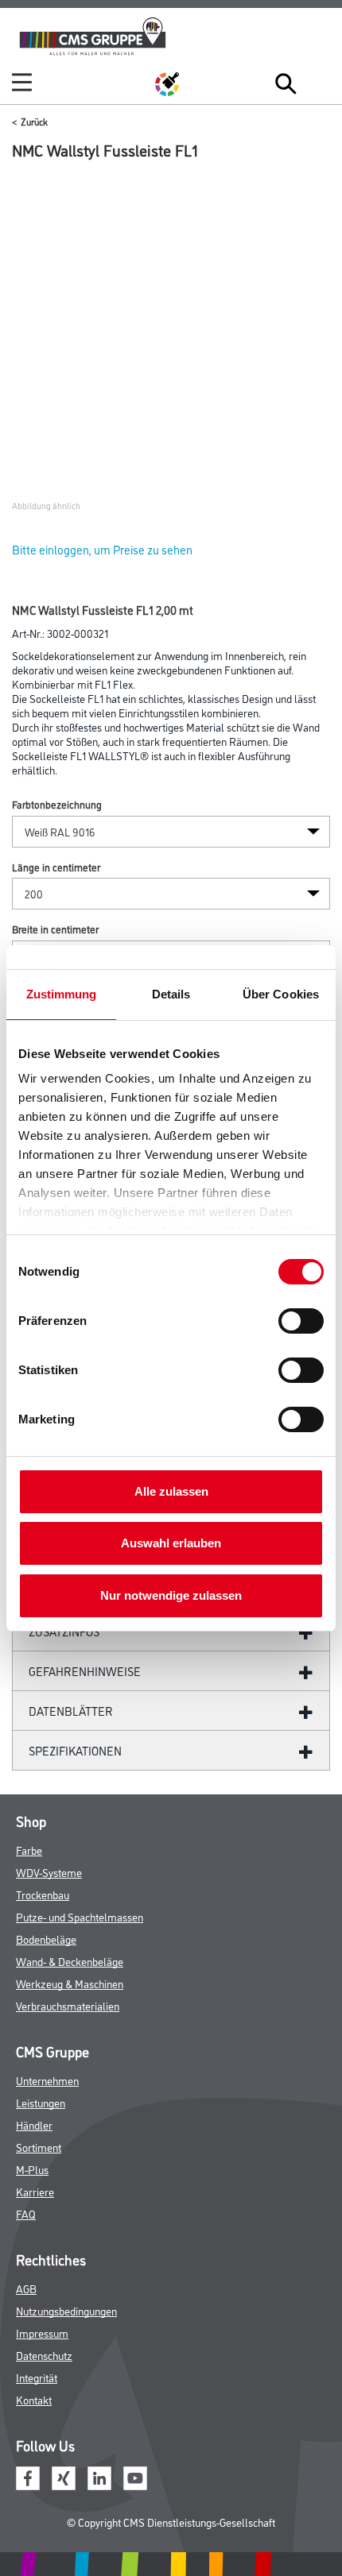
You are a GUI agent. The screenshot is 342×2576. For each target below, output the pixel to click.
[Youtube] (135, 2476)
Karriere (35, 2191)
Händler (34, 2124)
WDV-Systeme (49, 1872)
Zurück (34, 121)
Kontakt (34, 2399)
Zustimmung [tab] (62, 994)
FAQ (26, 2213)
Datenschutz (44, 2355)
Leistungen (41, 2102)
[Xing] (64, 2476)
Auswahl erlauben (171, 1543)
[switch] (305, 1321)
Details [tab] (171, 994)
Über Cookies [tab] (281, 994)
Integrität (37, 2377)
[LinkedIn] (99, 2476)
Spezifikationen (75, 1750)
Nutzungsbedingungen (66, 2310)
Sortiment (39, 2147)
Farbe (29, 1850)
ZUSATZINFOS (64, 1631)
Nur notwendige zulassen (171, 1595)
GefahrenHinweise (85, 1671)
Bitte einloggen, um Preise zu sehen (102, 549)
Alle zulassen (171, 1491)
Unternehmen (47, 2080)
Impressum (42, 2333)
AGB (26, 2288)
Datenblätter (71, 1711)
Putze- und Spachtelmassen (80, 1916)
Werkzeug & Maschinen (70, 1983)
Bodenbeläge (46, 1939)
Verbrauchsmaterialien (68, 2005)
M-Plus (32, 2169)
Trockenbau (43, 1894)
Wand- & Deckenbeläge (70, 1961)
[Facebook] (28, 2476)
